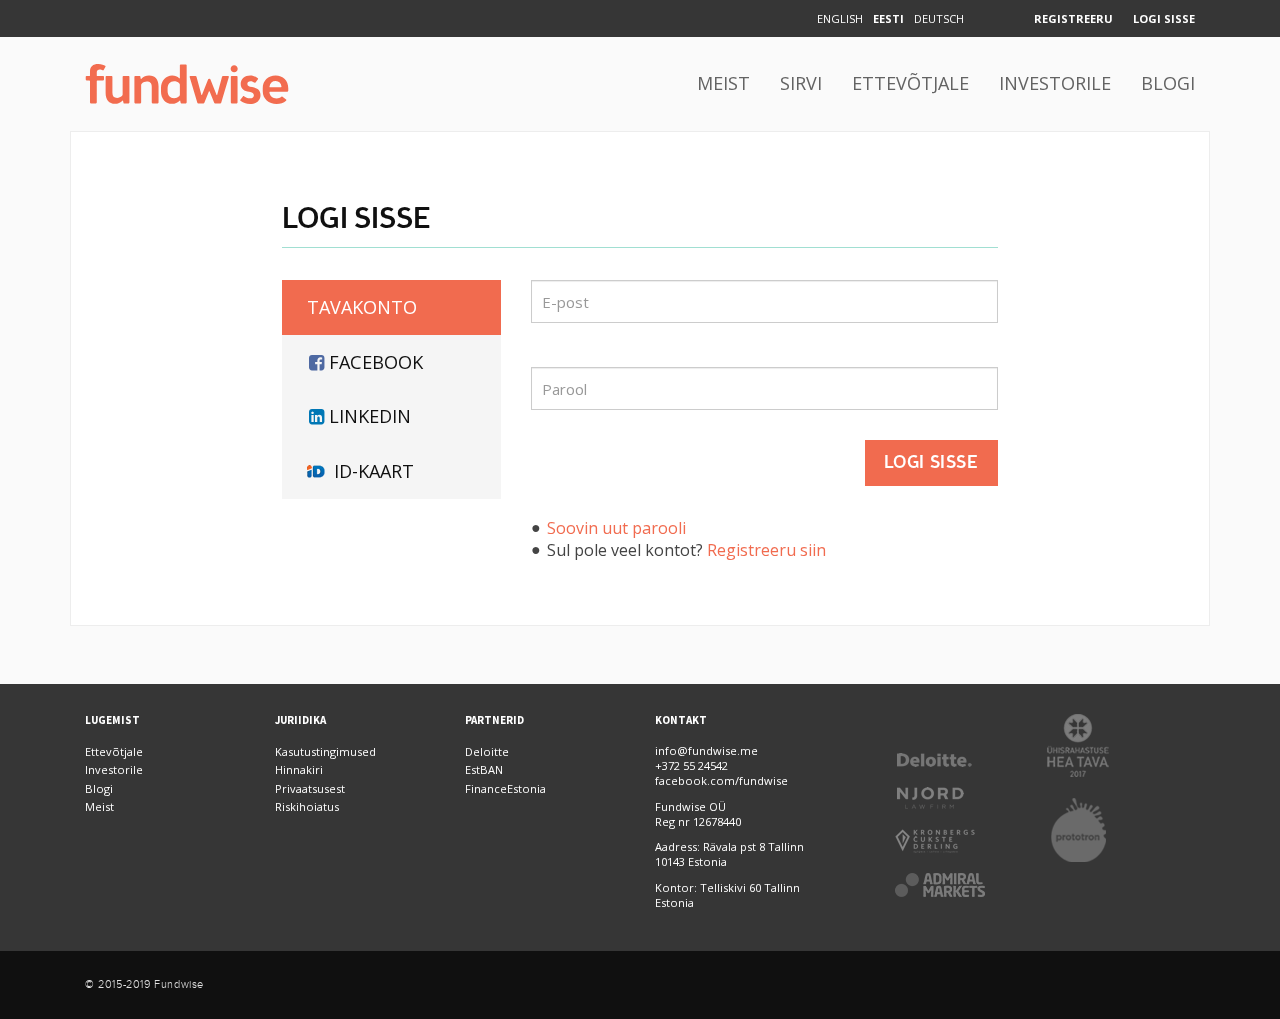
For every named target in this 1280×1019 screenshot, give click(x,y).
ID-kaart (374, 471)
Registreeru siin (766, 550)
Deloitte (487, 751)
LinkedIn (370, 416)
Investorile (1055, 83)
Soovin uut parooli (616, 528)
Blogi (1168, 83)
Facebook (376, 362)
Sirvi (801, 83)
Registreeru (1073, 18)
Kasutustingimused (325, 751)
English (840, 18)
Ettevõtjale (910, 83)
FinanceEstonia (505, 788)
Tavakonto (362, 307)
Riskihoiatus (307, 806)
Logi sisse (1164, 18)
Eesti (888, 18)
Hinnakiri (299, 769)
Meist (723, 83)
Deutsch (939, 18)
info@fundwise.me (706, 750)
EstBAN (484, 769)
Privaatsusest (310, 788)
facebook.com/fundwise (721, 780)
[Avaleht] (187, 84)
